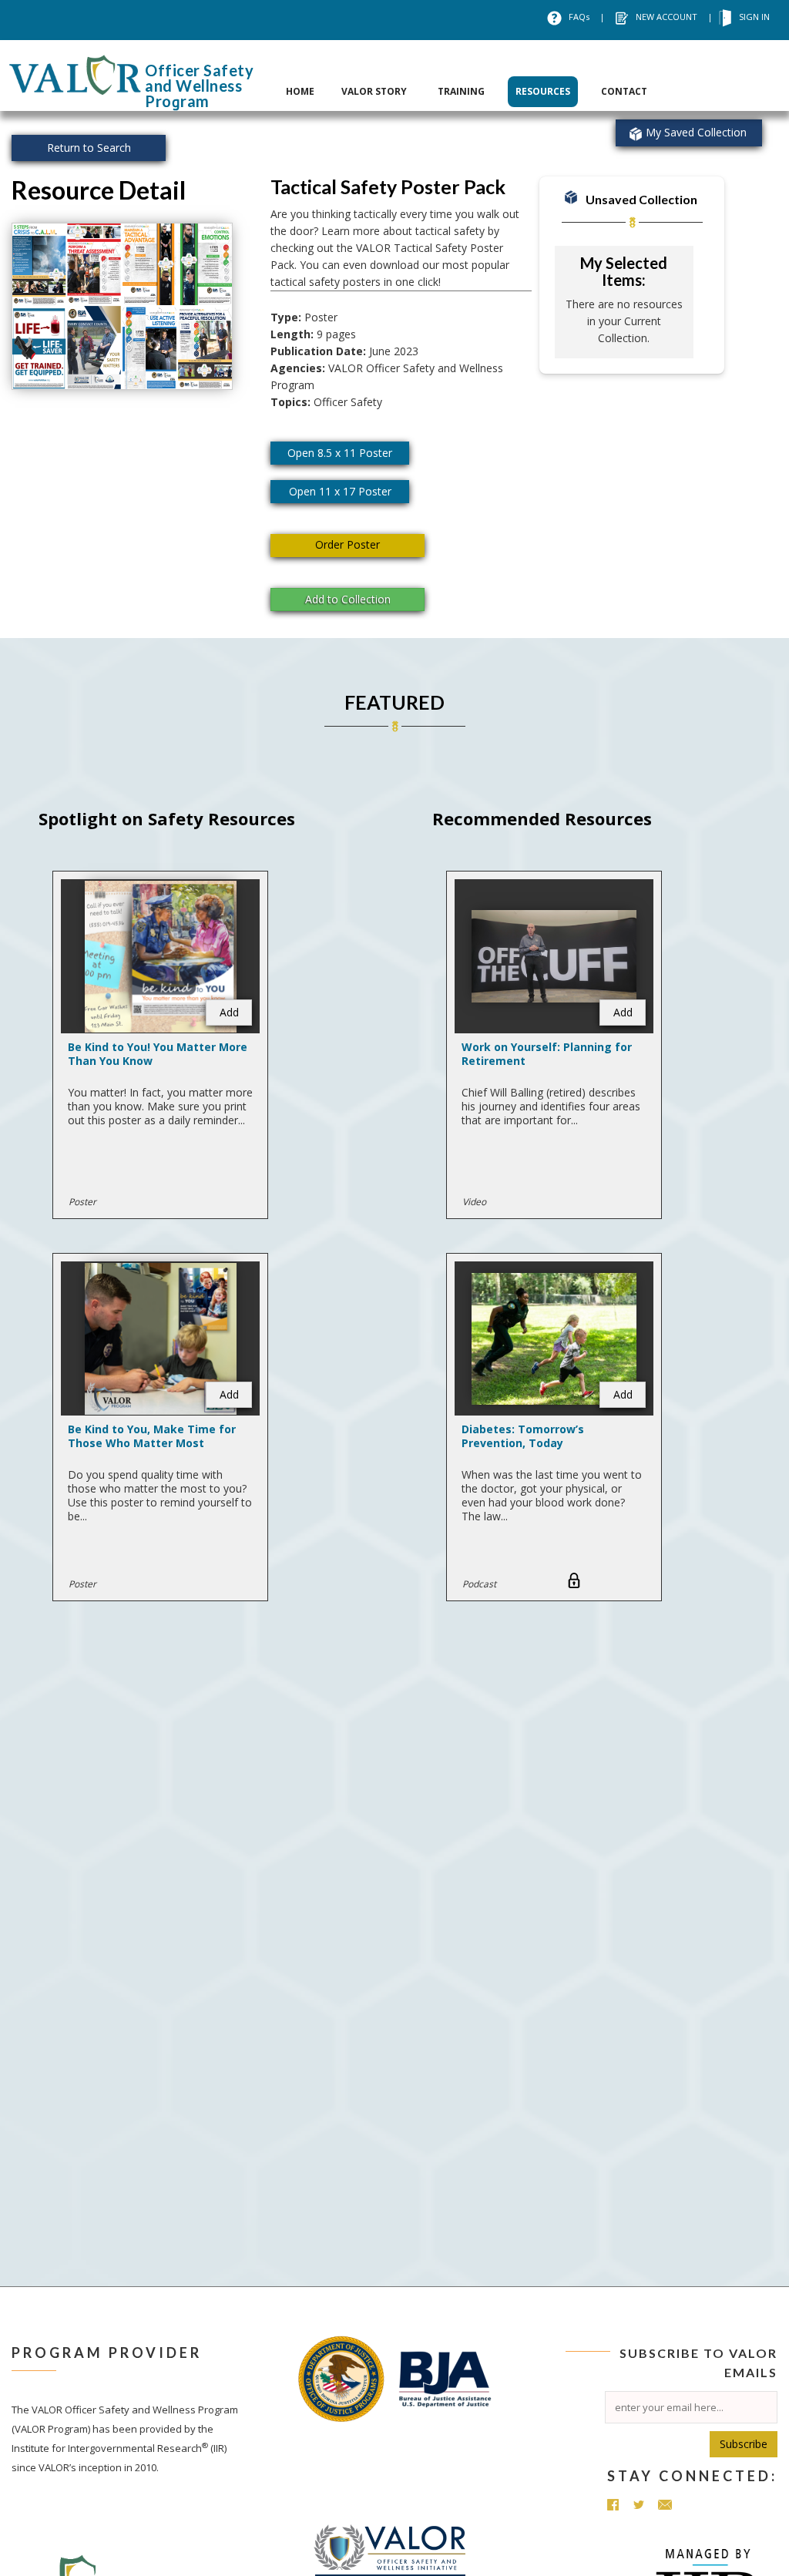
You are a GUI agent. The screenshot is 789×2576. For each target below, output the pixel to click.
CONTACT (624, 91)
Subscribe (744, 2444)
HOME (300, 91)
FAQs (579, 17)
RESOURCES (543, 91)
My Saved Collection (696, 132)
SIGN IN (754, 17)
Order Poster (347, 544)
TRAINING (461, 91)
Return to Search (89, 148)
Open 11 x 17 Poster (340, 491)
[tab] (300, 76)
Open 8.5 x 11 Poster (340, 453)
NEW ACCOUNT (666, 17)
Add (229, 1012)
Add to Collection (348, 599)
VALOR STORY (374, 91)
